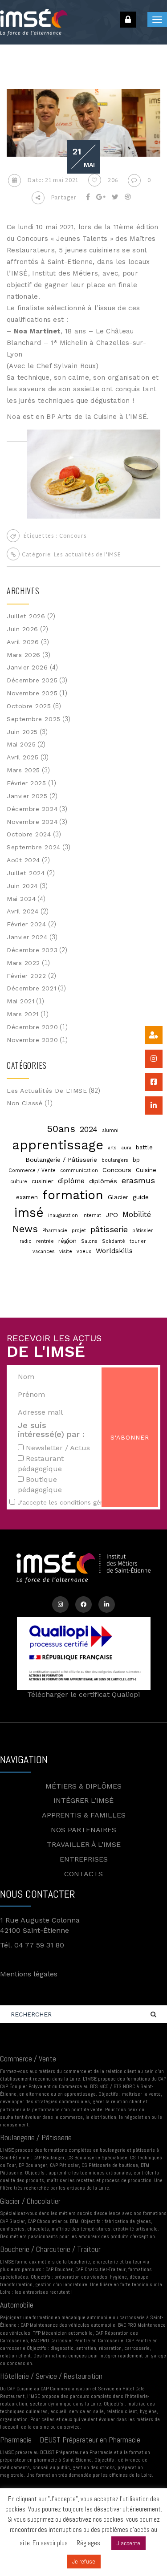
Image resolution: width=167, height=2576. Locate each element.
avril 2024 (23, 911)
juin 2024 (22, 886)
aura (126, 1148)
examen (27, 1197)
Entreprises (84, 1859)
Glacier (118, 1197)
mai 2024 (21, 899)
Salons (89, 1241)
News (25, 1229)
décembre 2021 (31, 988)
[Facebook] (83, 1604)
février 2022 (26, 976)
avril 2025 (23, 757)
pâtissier (143, 1231)
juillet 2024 (26, 873)
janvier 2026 (27, 667)
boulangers (115, 1160)
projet (79, 1231)
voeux (84, 1251)
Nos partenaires (83, 1830)
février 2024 (26, 924)
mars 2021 (23, 1014)
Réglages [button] (88, 2543)
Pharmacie (55, 1231)
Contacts (83, 1874)
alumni (110, 1130)
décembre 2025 (32, 680)
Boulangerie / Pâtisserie (61, 1160)
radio (26, 1241)
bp (136, 1160)
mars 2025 (23, 770)
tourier (138, 1241)
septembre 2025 (34, 719)
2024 (89, 1129)
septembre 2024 (34, 847)
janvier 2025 (27, 796)
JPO (112, 1215)
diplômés (103, 1181)
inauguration (63, 1215)
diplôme (71, 1181)
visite (66, 1251)
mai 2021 (20, 1001)
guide (141, 1197)
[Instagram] (60, 1604)
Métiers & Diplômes (83, 1786)
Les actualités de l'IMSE (88, 555)
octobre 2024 (29, 834)
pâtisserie (109, 1229)
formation (73, 1195)
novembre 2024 (32, 822)
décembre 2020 (32, 1027)
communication (79, 1170)
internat (92, 1215)
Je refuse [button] (84, 2562)
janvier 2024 (27, 937)
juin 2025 (22, 732)
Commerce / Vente (32, 1170)
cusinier (43, 1181)
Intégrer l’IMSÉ (83, 1800)
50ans (61, 1128)
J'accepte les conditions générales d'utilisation (88, 1502)
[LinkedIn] (107, 1604)
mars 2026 (24, 655)
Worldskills (114, 1251)
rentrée (45, 1241)
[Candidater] (154, 1035)
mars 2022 (23, 963)
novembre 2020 (32, 1040)
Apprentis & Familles (84, 1815)
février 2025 (26, 783)
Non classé (25, 1103)
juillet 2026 (26, 616)
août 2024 (23, 860)
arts (112, 1148)
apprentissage (58, 1145)
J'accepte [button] (128, 2543)
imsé (29, 1213)
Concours (73, 536)
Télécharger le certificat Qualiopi (83, 1694)
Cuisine (146, 1170)
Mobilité (137, 1215)
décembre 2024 (32, 809)
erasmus (138, 1180)
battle (144, 1147)
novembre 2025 (32, 693)
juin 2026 (22, 629)
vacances (44, 1251)
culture (19, 1182)
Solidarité (114, 1241)
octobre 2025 (29, 706)
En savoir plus (50, 2543)
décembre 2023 (32, 950)
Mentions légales (29, 1974)
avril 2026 (23, 642)
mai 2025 (21, 744)
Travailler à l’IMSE (84, 1844)
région (67, 1241)
